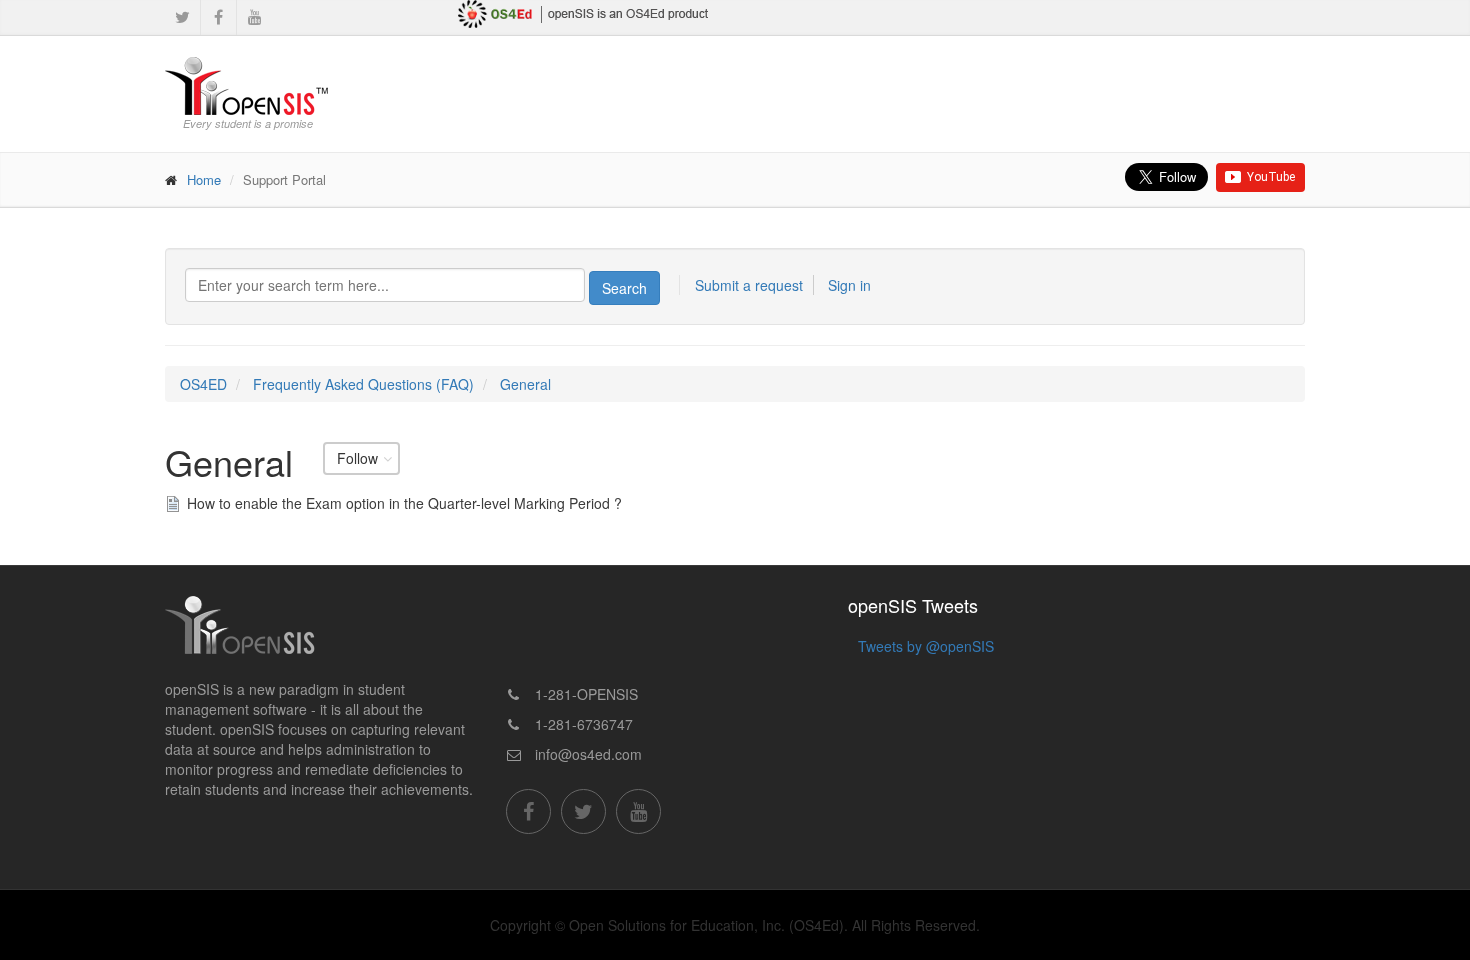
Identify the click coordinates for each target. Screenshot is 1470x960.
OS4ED (203, 384)
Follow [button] (357, 458)
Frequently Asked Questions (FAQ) (363, 384)
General (525, 384)
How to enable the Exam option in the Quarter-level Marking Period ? (404, 503)
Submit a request (749, 285)
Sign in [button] (849, 285)
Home (204, 179)
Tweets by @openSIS (926, 646)
